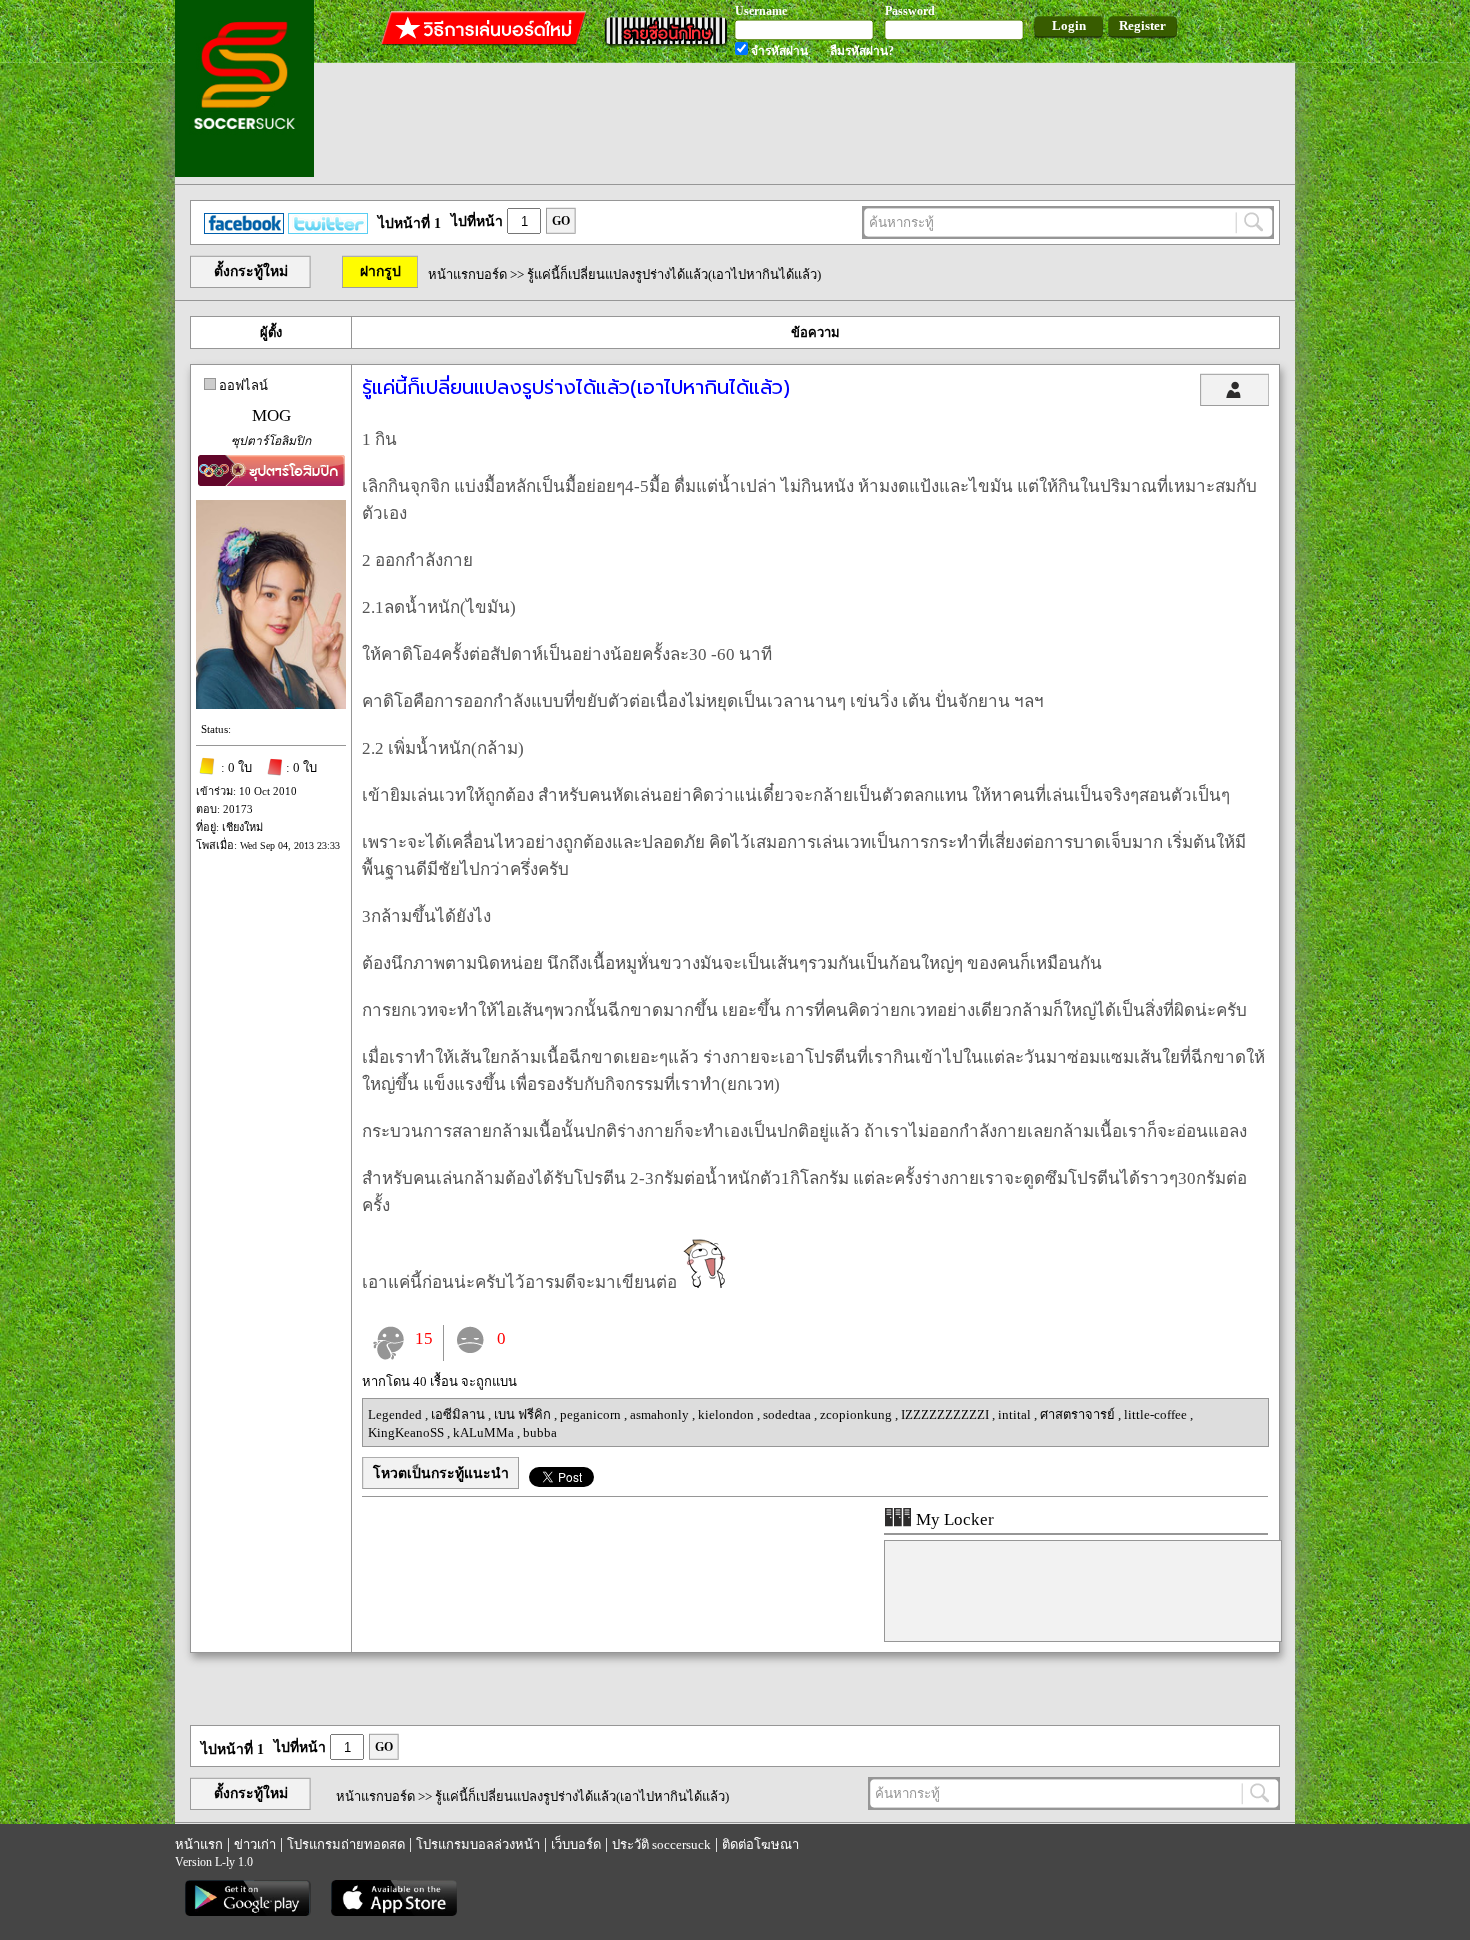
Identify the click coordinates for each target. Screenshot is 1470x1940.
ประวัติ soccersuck (661, 1844)
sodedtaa (788, 1414)
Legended (396, 1414)
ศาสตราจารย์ (1079, 1414)
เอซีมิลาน (459, 1414)
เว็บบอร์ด (576, 1844)
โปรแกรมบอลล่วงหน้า (478, 1844)
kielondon (727, 1414)
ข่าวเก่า (255, 1844)
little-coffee (1157, 1414)
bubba (540, 1432)
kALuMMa (485, 1432)
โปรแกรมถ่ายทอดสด (346, 1844)
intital (1016, 1414)
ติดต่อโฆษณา (760, 1844)
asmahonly (661, 1414)
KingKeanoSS (407, 1432)
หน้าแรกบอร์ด (467, 274)
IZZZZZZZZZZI (946, 1414)
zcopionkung (857, 1414)
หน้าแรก (199, 1844)
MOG (271, 415)
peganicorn (592, 1414)
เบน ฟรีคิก (524, 1414)
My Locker (953, 1519)
